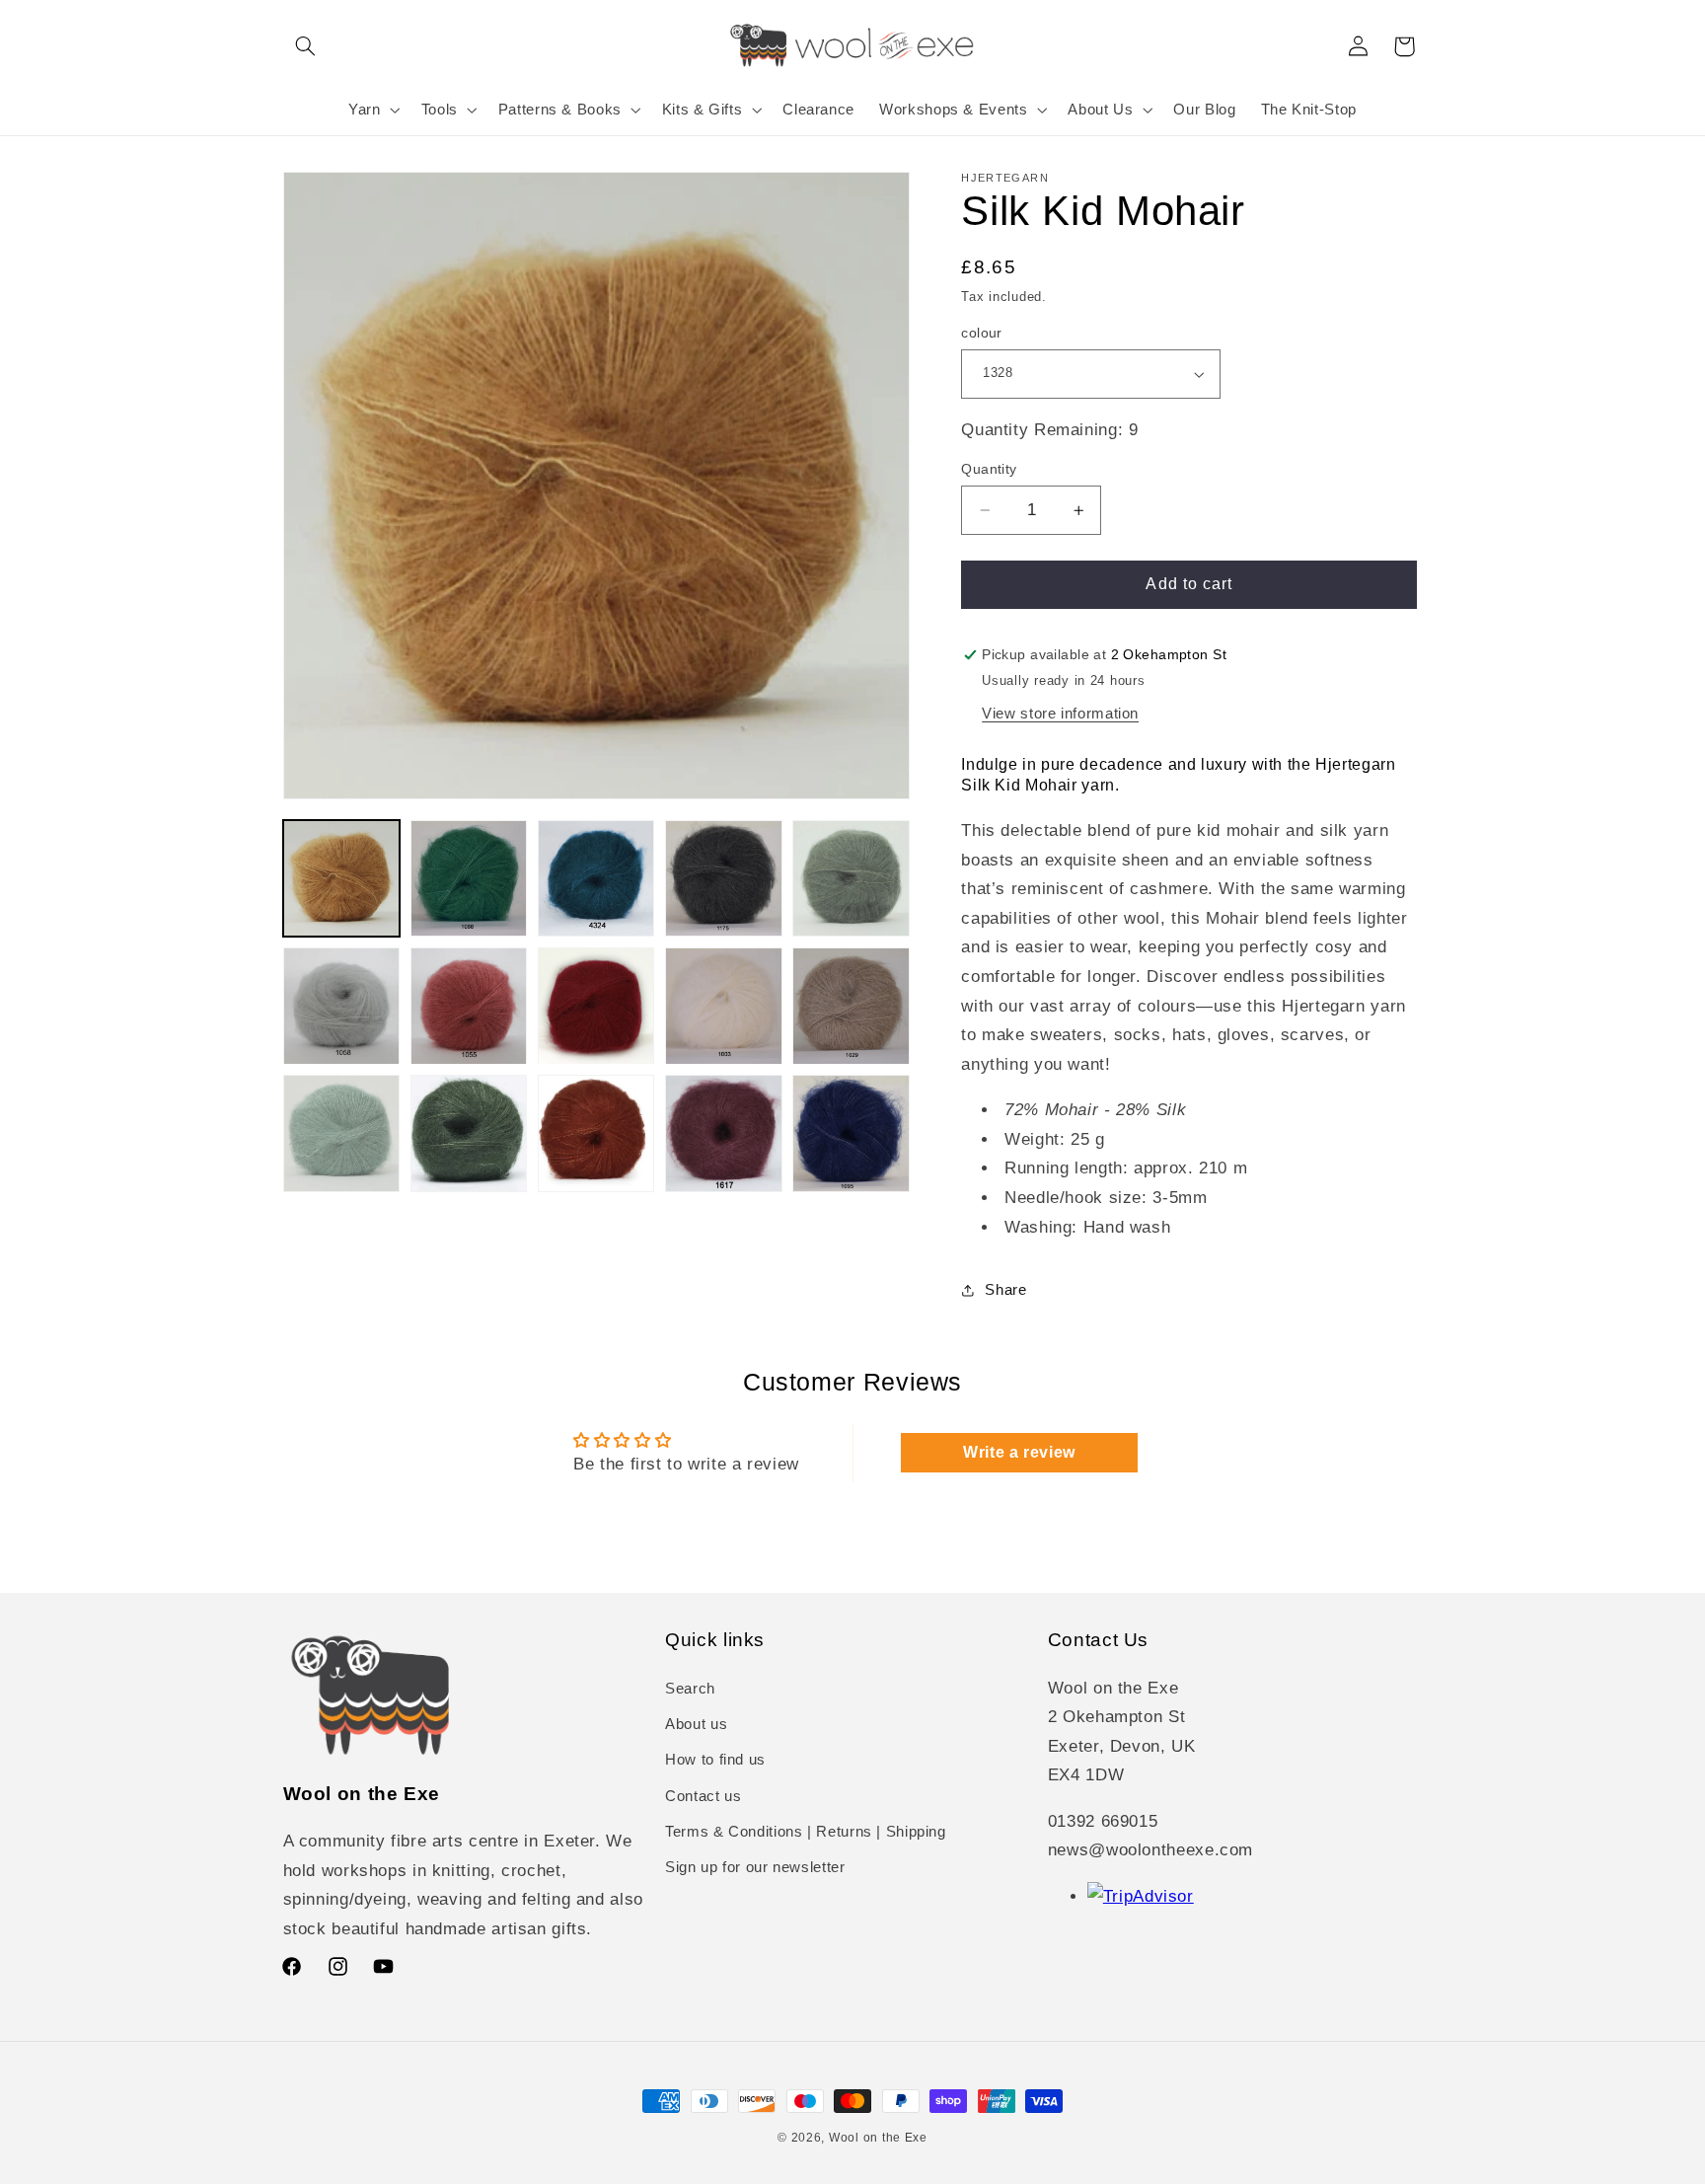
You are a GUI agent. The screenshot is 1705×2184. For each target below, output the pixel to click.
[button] (306, 46)
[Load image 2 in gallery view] (469, 879)
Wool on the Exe (878, 2138)
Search (690, 1688)
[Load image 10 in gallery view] (851, 1006)
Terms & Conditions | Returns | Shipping (806, 1832)
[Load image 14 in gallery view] (724, 1133)
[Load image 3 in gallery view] (596, 879)
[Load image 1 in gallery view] (342, 879)
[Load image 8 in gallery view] (596, 1006)
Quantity (989, 469)
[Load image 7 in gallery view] (469, 1006)
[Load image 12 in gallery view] (469, 1133)
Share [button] (1005, 1290)
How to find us (715, 1760)
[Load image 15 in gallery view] (851, 1133)
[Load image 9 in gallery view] (724, 1006)
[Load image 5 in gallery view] (851, 879)
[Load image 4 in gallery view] (724, 879)
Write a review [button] (1019, 1452)
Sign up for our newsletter (755, 1867)
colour (982, 333)
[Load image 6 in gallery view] (342, 1006)
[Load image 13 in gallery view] (596, 1133)
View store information (1060, 714)
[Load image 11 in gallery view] (342, 1133)
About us (696, 1724)
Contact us (703, 1796)
